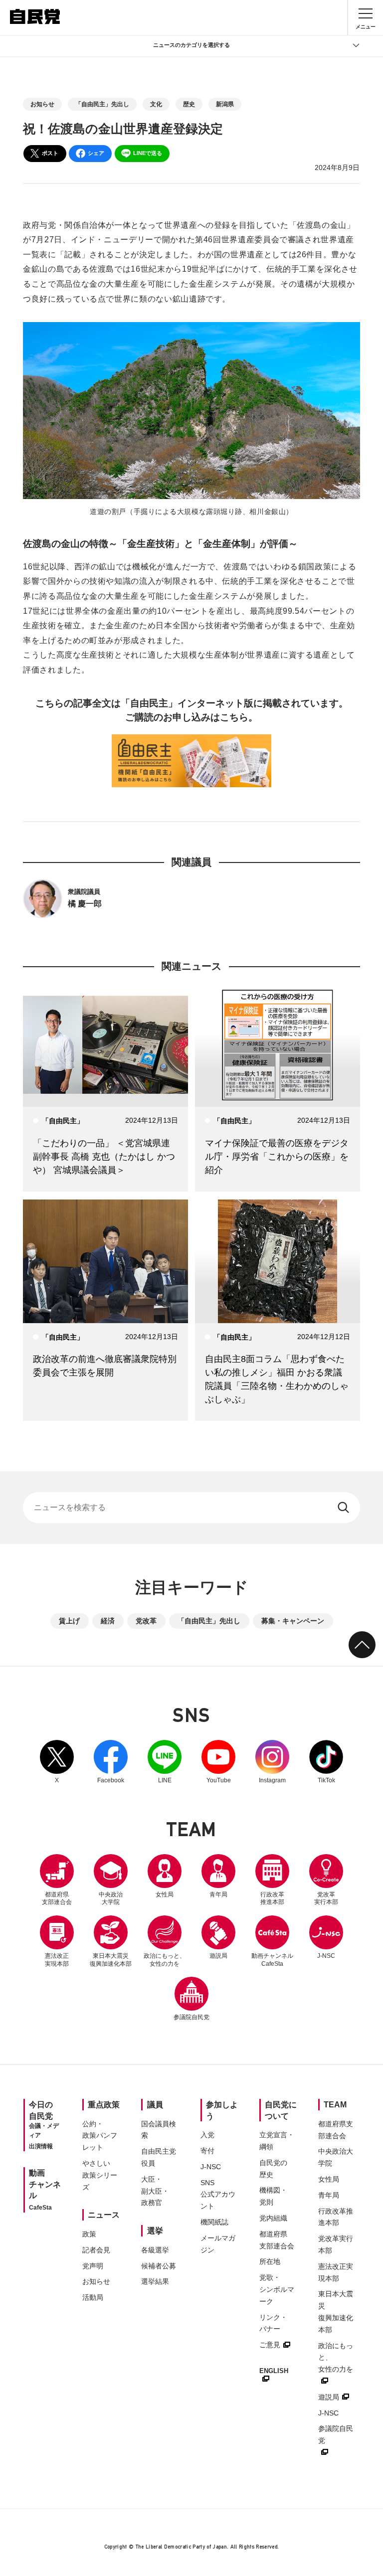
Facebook (111, 1762)
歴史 (189, 104)
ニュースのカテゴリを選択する (191, 45)
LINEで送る (148, 153)
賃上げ (69, 1621)
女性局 (165, 1894)
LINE (165, 1762)
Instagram (272, 1762)
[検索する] (344, 1508)
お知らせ (42, 104)
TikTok (326, 1762)
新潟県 (225, 104)
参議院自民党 (191, 1999)
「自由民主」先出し (102, 104)
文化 (156, 104)
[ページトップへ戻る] (362, 1645)
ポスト (50, 153)
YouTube (218, 1762)
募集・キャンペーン (293, 1621)
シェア (96, 153)
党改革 (146, 1621)
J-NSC (326, 1956)
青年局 (218, 1894)
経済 (108, 1621)
